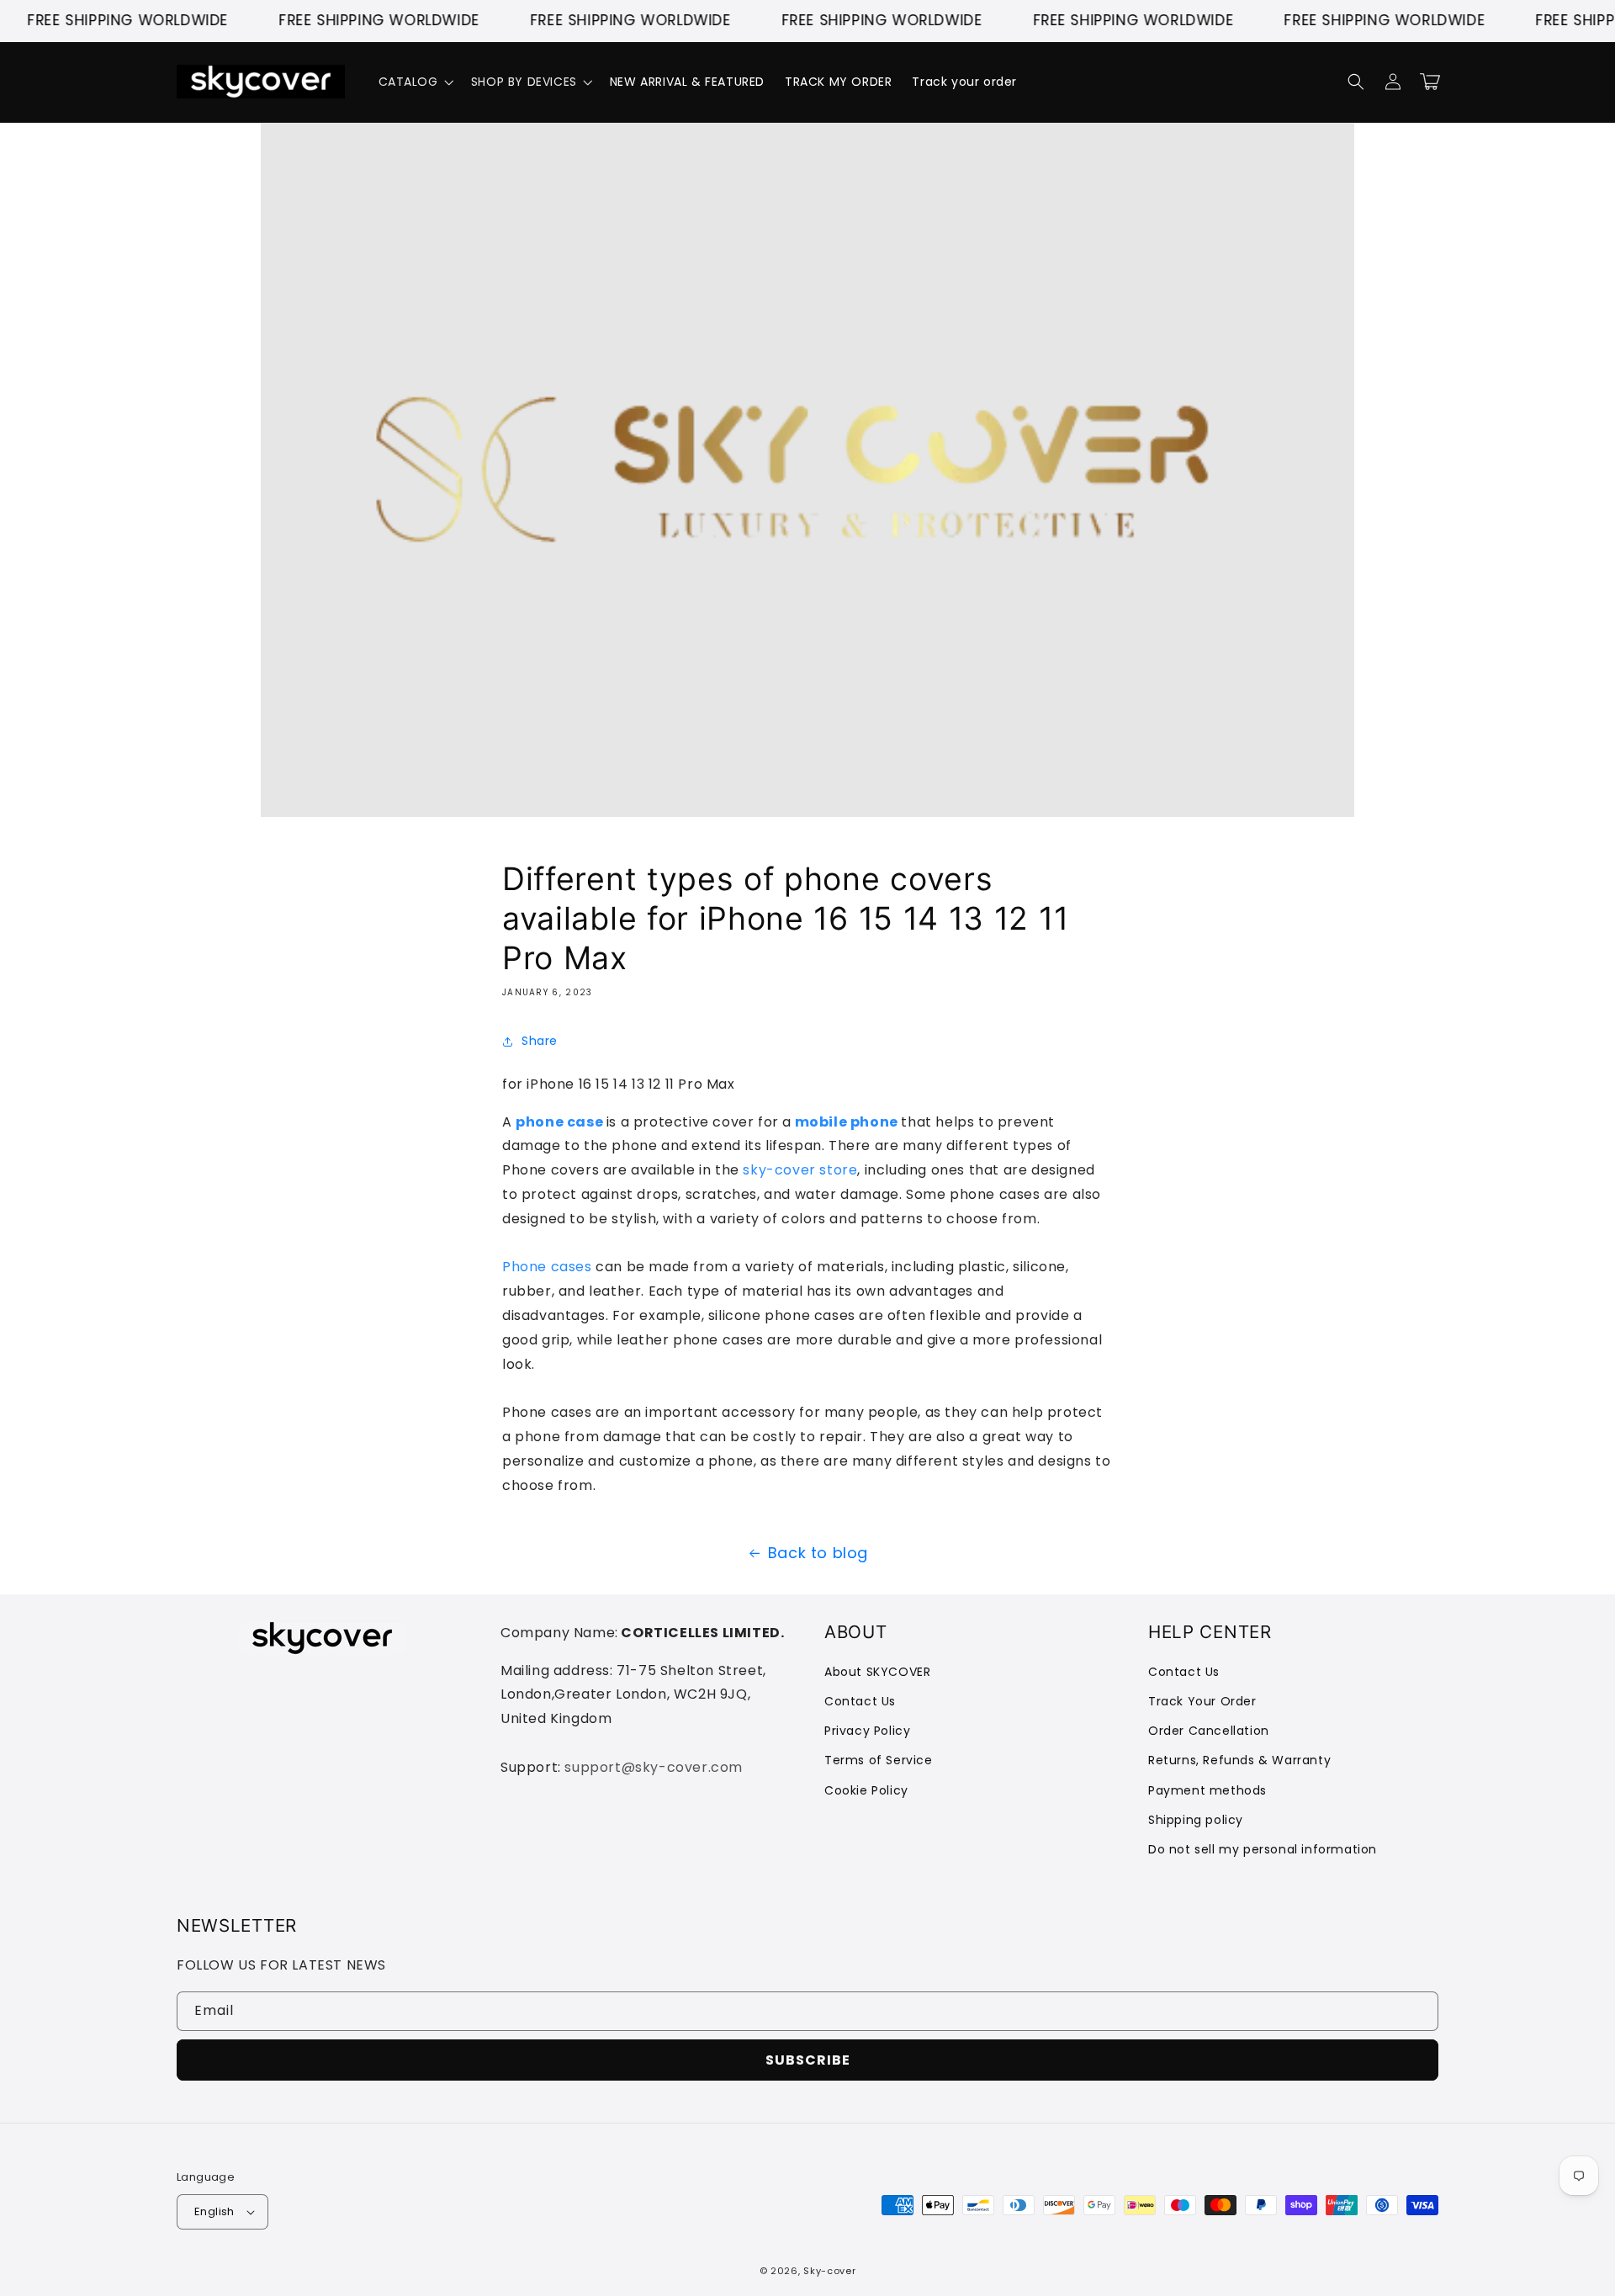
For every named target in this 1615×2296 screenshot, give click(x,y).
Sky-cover (829, 2271)
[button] (415, 82)
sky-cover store (800, 1170)
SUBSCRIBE (808, 2060)
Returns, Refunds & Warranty (1239, 1760)
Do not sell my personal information (1263, 1849)
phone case (559, 1122)
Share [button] (540, 1041)
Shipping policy (1196, 1820)
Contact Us (860, 1701)
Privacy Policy (867, 1731)
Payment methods (1207, 1790)
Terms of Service (879, 1760)
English (214, 2211)
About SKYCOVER (877, 1672)
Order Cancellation (1209, 1731)
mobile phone (847, 1122)
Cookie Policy (866, 1790)
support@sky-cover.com (654, 1767)
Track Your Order (1202, 1701)
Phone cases (547, 1267)
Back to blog (818, 1553)
